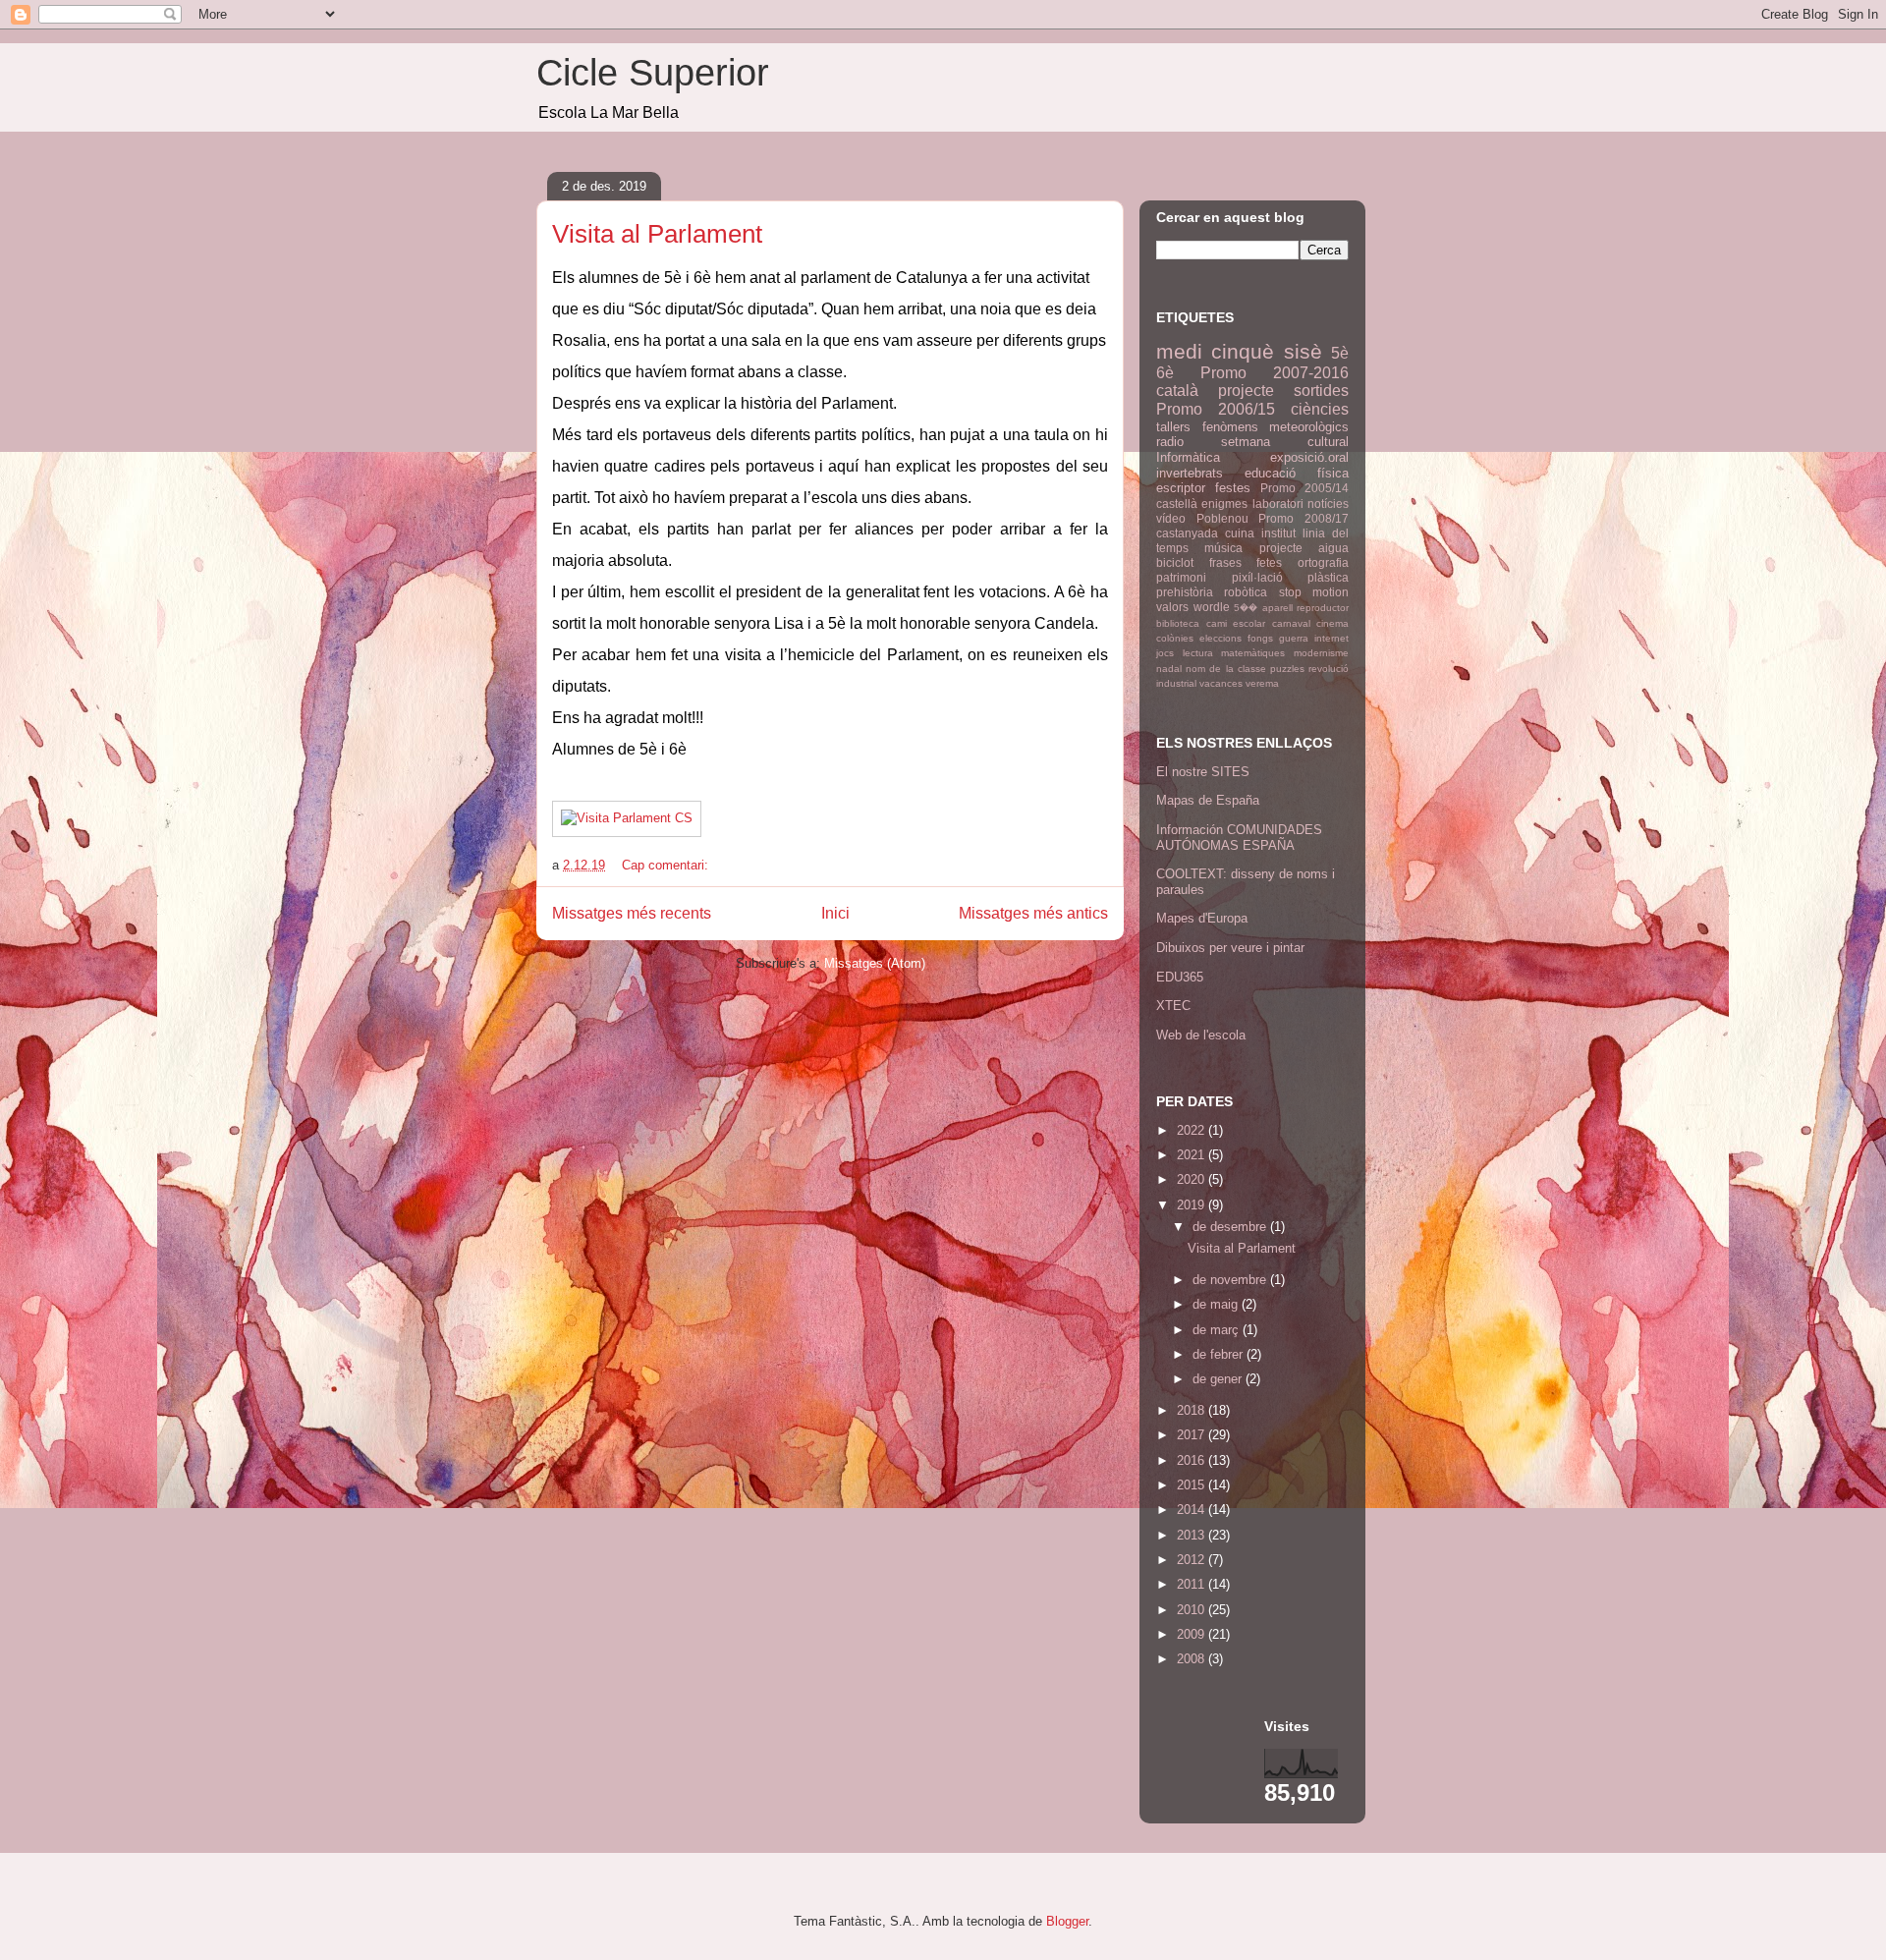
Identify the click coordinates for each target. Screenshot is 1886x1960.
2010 (1193, 1610)
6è (1165, 373)
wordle (1212, 607)
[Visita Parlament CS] (627, 818)
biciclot (1175, 562)
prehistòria (1185, 592)
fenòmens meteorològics (1276, 427)
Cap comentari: (667, 865)
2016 (1193, 1460)
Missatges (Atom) (875, 963)
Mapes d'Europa (1202, 918)
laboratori (1278, 504)
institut (1278, 533)
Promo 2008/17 (1304, 518)
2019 (1193, 1205)
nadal (1169, 669)
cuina (1240, 533)
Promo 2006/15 (1216, 409)
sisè (1303, 351)
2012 (1193, 1560)
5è (1340, 353)
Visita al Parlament (657, 234)
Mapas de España (1208, 800)
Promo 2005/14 (1304, 488)
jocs (1165, 653)
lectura (1198, 653)
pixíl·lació (1257, 577)
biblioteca (1178, 623)
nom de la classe (1226, 669)
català (1177, 391)
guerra (1294, 638)
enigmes (1224, 504)
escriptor (1181, 488)
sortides (1321, 391)
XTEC (1173, 1006)
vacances (1221, 683)
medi (1179, 351)
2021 (1193, 1155)
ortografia (1323, 562)
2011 (1193, 1584)
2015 (1193, 1485)
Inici (835, 913)
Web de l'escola (1201, 1035)
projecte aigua (1304, 548)
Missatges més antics (1033, 913)
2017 (1193, 1435)
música (1223, 548)
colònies (1175, 638)
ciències (1320, 409)
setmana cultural (1285, 442)
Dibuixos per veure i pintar (1230, 948)
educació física (1297, 473)
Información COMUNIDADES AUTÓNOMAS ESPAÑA (1239, 838)
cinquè (1243, 351)
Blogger (1067, 1921)
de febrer (1220, 1354)
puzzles (1287, 669)
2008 (1193, 1659)
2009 (1193, 1634)
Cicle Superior (653, 73)
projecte (1246, 391)
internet (1331, 638)
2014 (1193, 1510)
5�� (1246, 608)
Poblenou (1222, 518)
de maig (1217, 1304)
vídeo (1171, 518)
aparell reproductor (1306, 608)
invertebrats (1190, 473)
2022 (1193, 1130)
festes (1233, 488)
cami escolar (1236, 623)
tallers (1173, 427)
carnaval (1291, 623)
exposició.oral (1309, 457)
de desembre (1231, 1227)
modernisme (1321, 653)
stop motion (1314, 592)
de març (1218, 1330)
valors (1172, 607)
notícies (1328, 504)
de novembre (1231, 1280)
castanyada (1187, 533)
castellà (1177, 504)
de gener (1219, 1379)
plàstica (1328, 577)
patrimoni (1181, 577)
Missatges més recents (632, 913)
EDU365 (1180, 977)
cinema (1332, 623)
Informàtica (1188, 457)
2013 (1193, 1535)
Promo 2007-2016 (1275, 373)
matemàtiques (1253, 653)
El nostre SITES (1203, 772)
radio (1170, 442)
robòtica (1246, 592)
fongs (1260, 638)
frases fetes (1246, 562)
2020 (1193, 1179)
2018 (1193, 1410)
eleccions (1220, 638)
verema (1262, 683)
